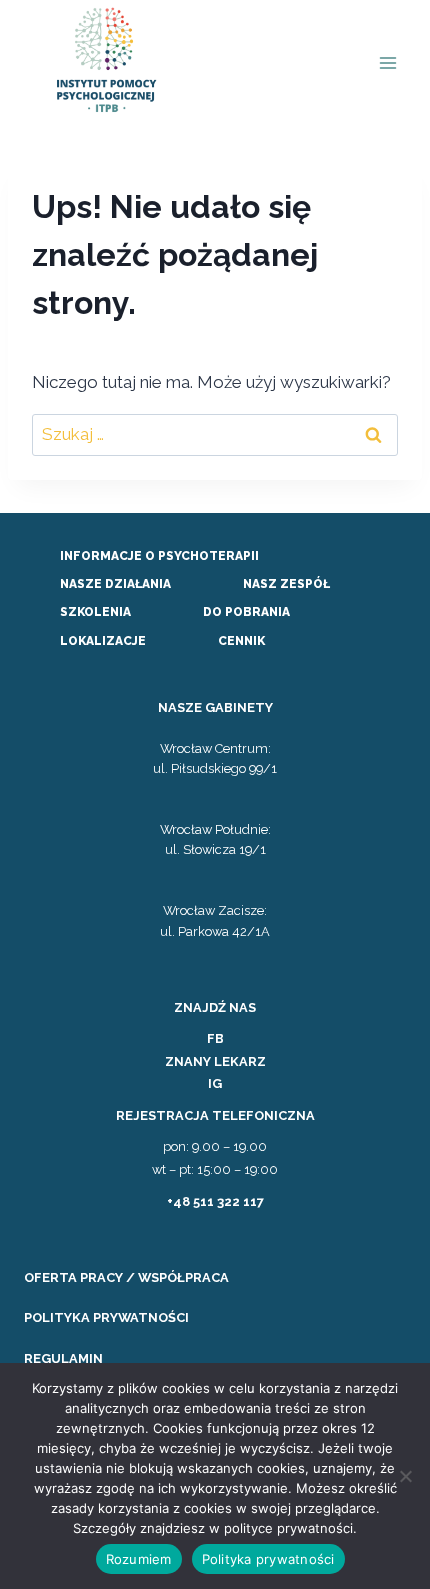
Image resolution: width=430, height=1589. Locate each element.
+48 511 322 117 (215, 1201)
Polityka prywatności (268, 1559)
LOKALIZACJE (103, 641)
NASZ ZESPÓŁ (286, 584)
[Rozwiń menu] (387, 63)
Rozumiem (139, 1559)
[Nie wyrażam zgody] (405, 1476)
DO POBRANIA (246, 612)
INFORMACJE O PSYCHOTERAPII (159, 556)
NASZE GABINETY (215, 707)
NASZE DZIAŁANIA (115, 584)
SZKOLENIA (95, 612)
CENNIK (241, 641)
